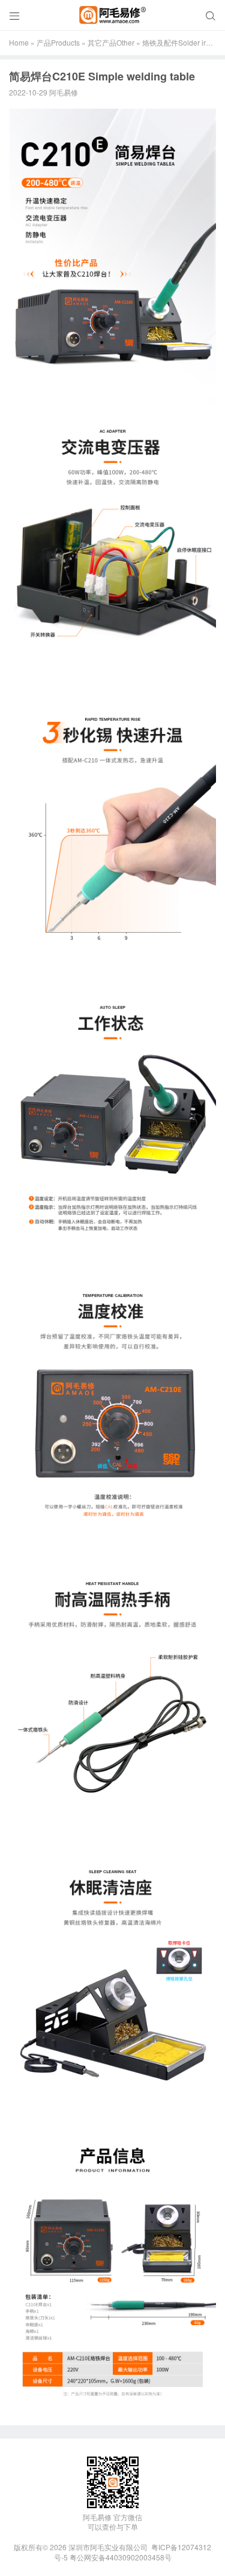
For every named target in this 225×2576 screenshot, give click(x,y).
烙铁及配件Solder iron (178, 42)
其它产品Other (111, 42)
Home (19, 42)
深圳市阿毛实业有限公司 (108, 2547)
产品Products (58, 42)
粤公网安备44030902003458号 (121, 2557)
